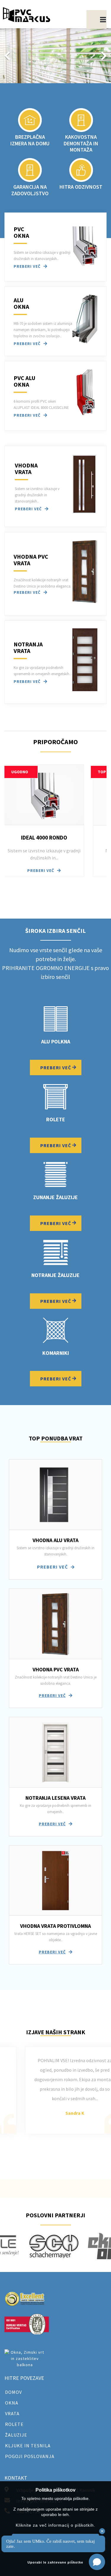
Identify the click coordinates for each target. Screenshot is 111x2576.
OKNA (12, 2403)
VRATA (12, 2413)
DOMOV (13, 2392)
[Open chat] (97, 2562)
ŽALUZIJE (16, 2435)
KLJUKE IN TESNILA (28, 2446)
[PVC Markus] (27, 15)
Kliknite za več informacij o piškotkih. (55, 2525)
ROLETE (14, 2424)
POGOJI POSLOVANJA (30, 2456)
